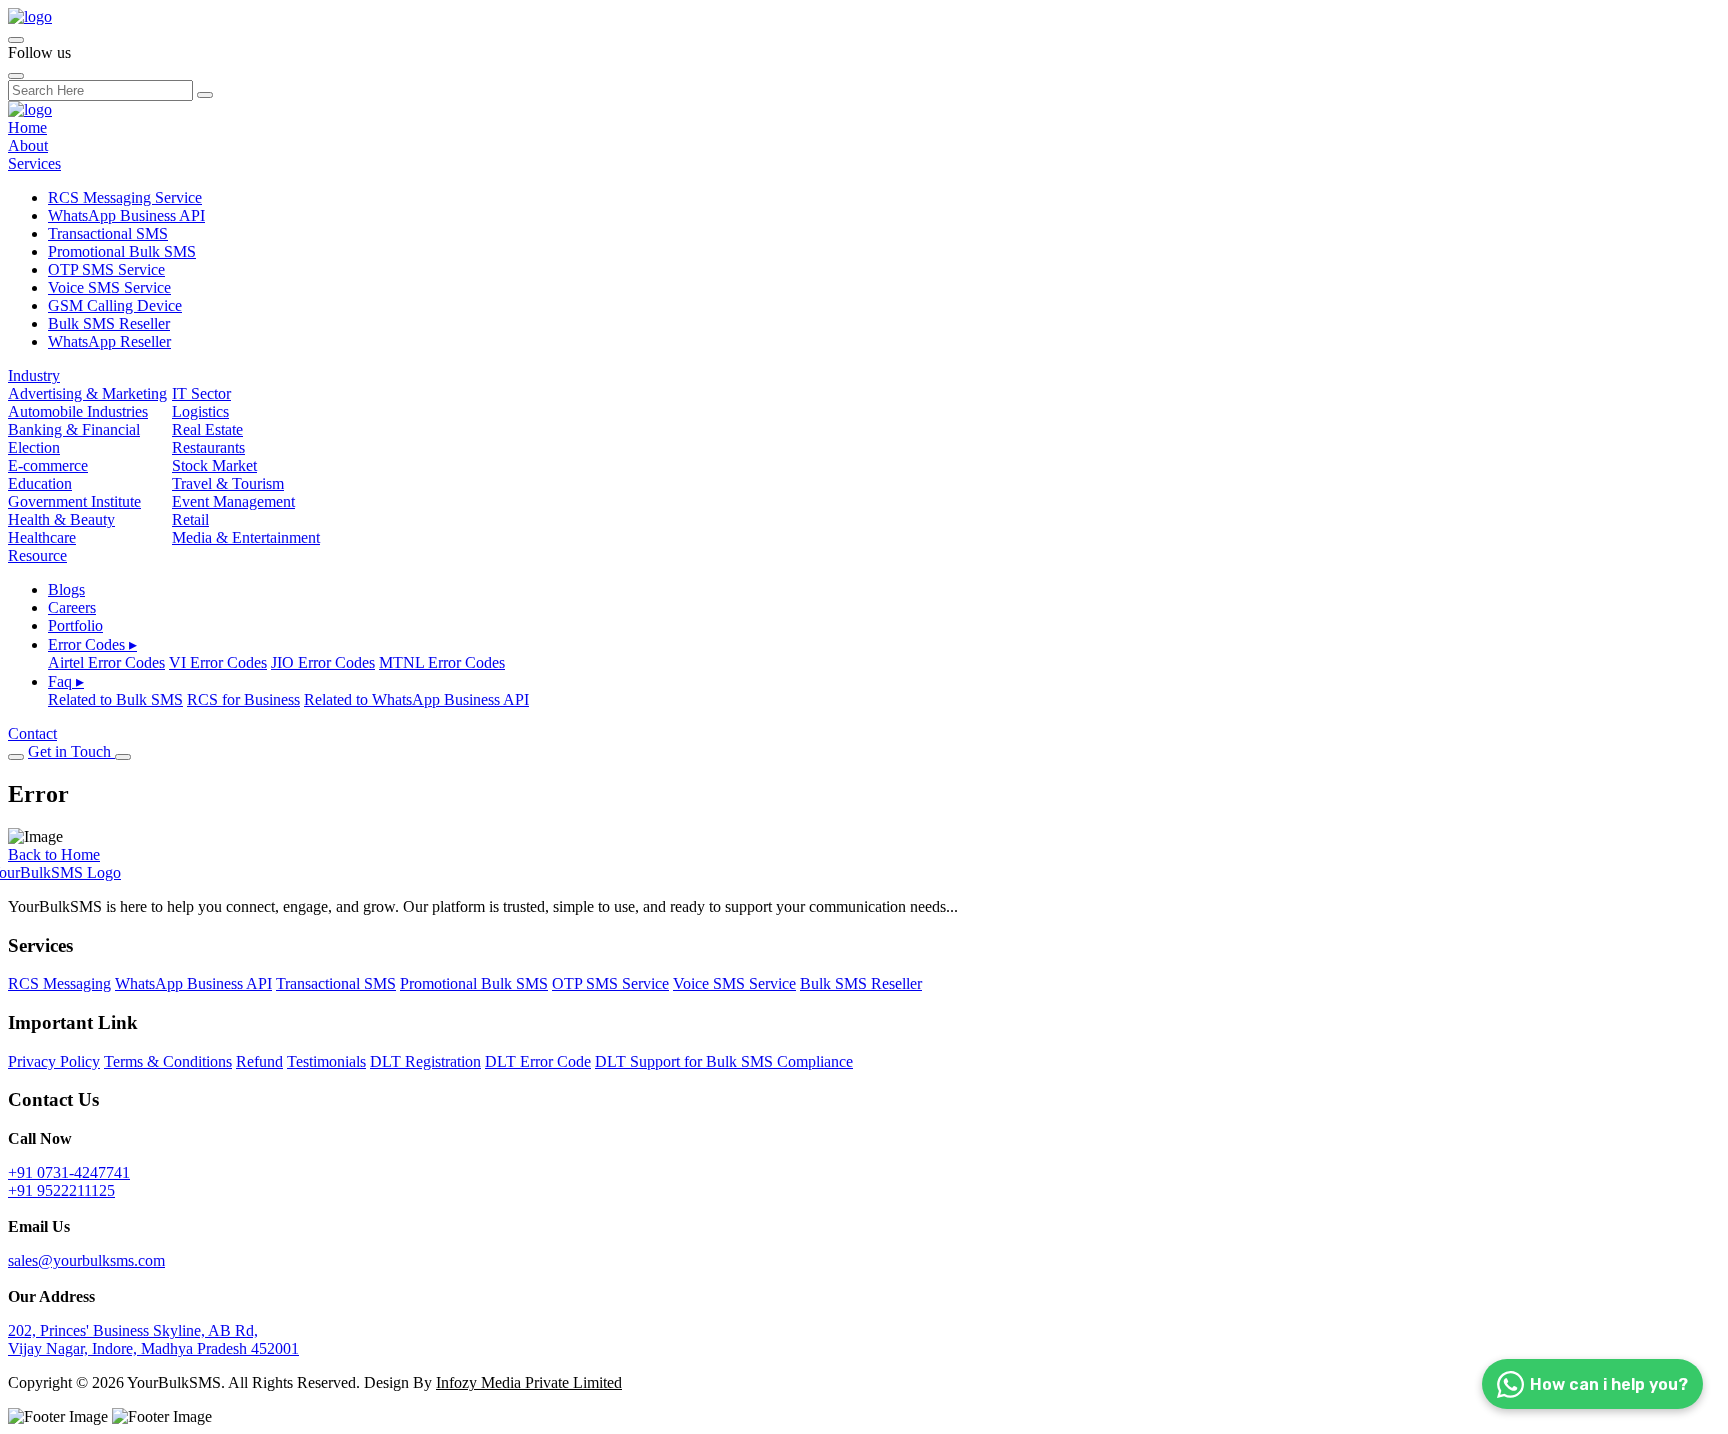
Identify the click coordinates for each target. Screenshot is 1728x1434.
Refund (259, 1061)
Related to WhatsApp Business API (416, 699)
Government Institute (74, 501)
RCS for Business (243, 699)
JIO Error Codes (323, 662)
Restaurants (208, 447)
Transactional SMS (108, 233)
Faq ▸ (66, 681)
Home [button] (27, 127)
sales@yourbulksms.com (86, 1260)
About (28, 145)
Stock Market (214, 465)
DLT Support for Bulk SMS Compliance (724, 1061)
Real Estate (207, 429)
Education (40, 483)
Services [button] (34, 163)
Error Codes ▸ (92, 644)
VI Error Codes (218, 662)
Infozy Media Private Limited (529, 1382)
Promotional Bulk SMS (122, 251)
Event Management (233, 501)
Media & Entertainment (246, 537)
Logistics (200, 411)
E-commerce (48, 465)
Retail (190, 519)
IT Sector (201, 393)
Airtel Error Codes (106, 662)
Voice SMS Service (109, 287)
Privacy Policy (54, 1061)
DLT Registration (425, 1061)
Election (34, 447)
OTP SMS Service (106, 269)
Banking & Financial (74, 429)
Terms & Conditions (168, 1061)
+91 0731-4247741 (69, 1172)
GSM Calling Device (115, 305)
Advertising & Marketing (87, 393)
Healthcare (42, 537)
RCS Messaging (59, 983)
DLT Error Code (538, 1061)
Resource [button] (37, 555)
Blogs (66, 589)
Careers (72, 607)
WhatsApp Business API (126, 215)
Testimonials (326, 1061)
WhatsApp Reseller (109, 341)
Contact (32, 733)
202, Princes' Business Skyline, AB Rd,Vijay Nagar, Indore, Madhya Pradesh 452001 (153, 1339)
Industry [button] (34, 375)
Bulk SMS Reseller (109, 323)
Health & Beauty (61, 519)
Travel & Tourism (228, 483)
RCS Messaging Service (125, 197)
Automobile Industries (78, 411)
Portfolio (75, 625)
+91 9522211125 (61, 1190)
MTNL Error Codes (442, 662)
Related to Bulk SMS (115, 699)
